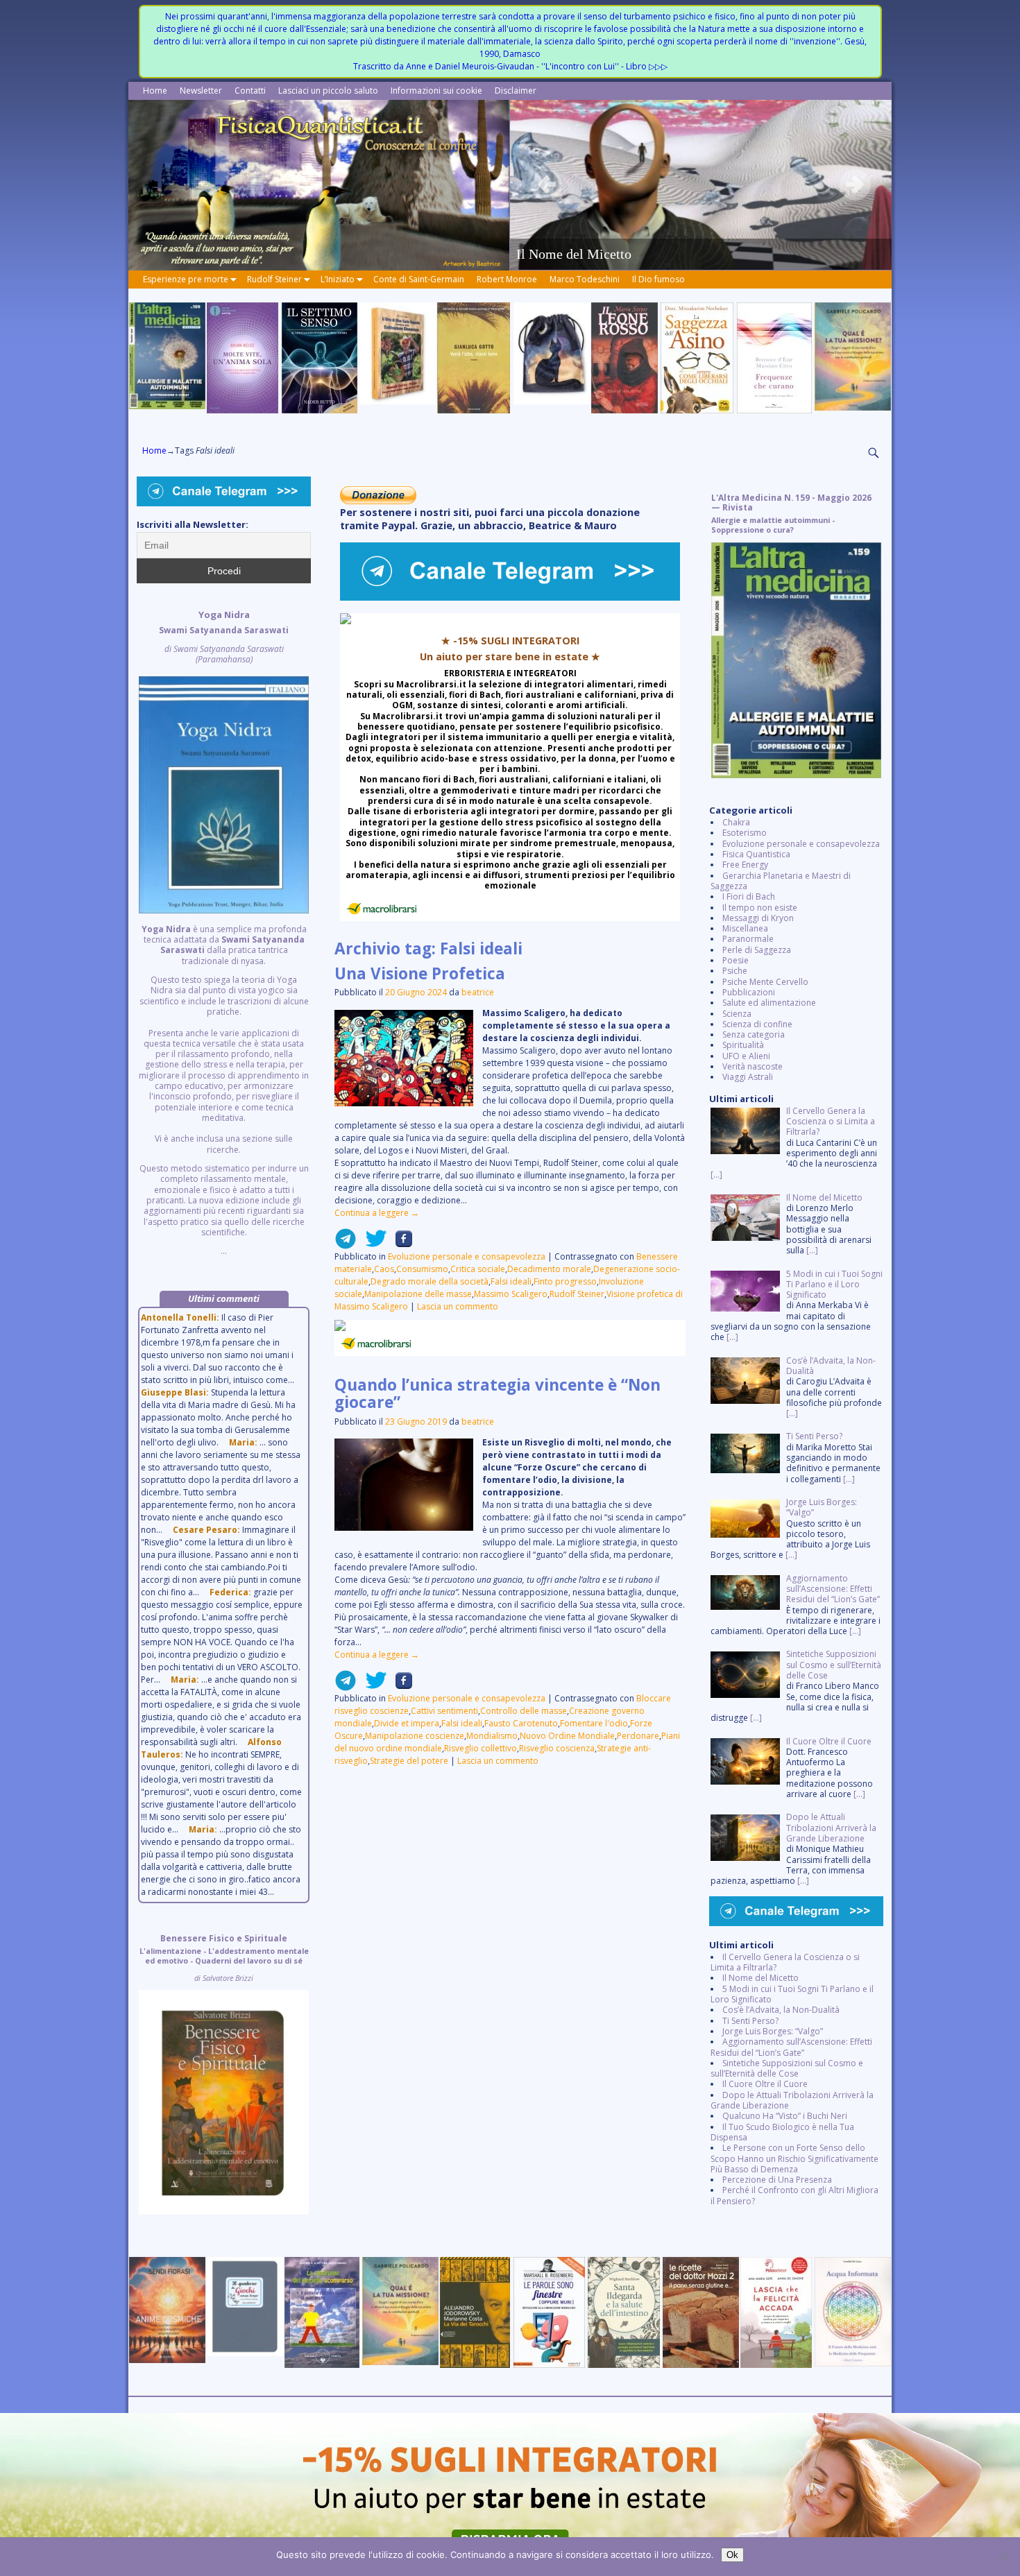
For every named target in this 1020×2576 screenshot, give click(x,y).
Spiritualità (743, 1045)
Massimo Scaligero (511, 1294)
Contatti (250, 91)
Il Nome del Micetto (760, 1978)
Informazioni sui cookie (436, 91)
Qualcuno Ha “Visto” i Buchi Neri (785, 2116)
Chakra (736, 822)
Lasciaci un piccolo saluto (328, 91)
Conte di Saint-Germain (419, 279)
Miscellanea (745, 928)
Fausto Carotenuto (521, 1723)
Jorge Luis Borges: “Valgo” (773, 2031)
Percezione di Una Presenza (777, 2180)
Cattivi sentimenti (444, 1711)
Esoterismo (745, 833)
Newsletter (201, 91)
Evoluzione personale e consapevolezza (467, 1256)
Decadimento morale (549, 1269)
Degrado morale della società (430, 1281)
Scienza (737, 1014)
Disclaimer (516, 91)
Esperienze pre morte (186, 279)
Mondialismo (492, 1736)
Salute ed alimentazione (769, 1003)
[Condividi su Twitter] (372, 1244)
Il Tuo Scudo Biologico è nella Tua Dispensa (782, 2132)
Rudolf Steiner (274, 279)
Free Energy (745, 865)
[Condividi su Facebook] (400, 1244)
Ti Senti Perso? (750, 2021)
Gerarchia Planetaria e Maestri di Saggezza (781, 881)
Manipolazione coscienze (415, 1736)
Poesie (736, 960)
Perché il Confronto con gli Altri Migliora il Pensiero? (794, 2195)
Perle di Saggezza (757, 950)
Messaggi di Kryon (758, 918)
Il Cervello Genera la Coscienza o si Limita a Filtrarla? (785, 1962)
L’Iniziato (338, 279)
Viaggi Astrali (748, 1077)
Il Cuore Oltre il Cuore (765, 2084)
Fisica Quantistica (756, 854)
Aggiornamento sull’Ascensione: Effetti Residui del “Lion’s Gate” (791, 2047)
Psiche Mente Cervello (765, 982)
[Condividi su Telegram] (346, 1244)
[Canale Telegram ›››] (510, 598)
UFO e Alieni (746, 1056)
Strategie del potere (409, 1761)
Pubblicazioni (749, 992)
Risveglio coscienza (557, 1748)
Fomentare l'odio (594, 1723)
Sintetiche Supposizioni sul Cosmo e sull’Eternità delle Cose (787, 2068)
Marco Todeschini (585, 279)
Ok (732, 2555)
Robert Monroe (507, 279)
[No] (1003, 2557)
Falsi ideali (511, 1281)
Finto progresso (565, 1281)
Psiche (735, 971)
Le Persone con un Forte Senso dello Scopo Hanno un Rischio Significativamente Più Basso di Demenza (794, 2158)
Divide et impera (407, 1723)
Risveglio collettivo (481, 1748)
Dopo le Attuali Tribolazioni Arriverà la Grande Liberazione (792, 2100)
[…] (716, 1175)
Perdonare (638, 1736)
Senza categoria (754, 1034)
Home (155, 91)
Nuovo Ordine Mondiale (567, 1736)
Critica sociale (478, 1269)
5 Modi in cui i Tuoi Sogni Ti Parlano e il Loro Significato (792, 1994)
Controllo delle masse (524, 1711)
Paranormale (748, 939)
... (224, 933)
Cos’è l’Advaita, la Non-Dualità (781, 2010)
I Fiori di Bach (749, 896)
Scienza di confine (757, 1024)
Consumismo (422, 1269)
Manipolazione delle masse (418, 1294)
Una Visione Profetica (420, 973)
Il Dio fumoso (658, 279)
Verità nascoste (753, 1066)
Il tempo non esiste (760, 908)
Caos (384, 1269)
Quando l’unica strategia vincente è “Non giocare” (498, 1393)
